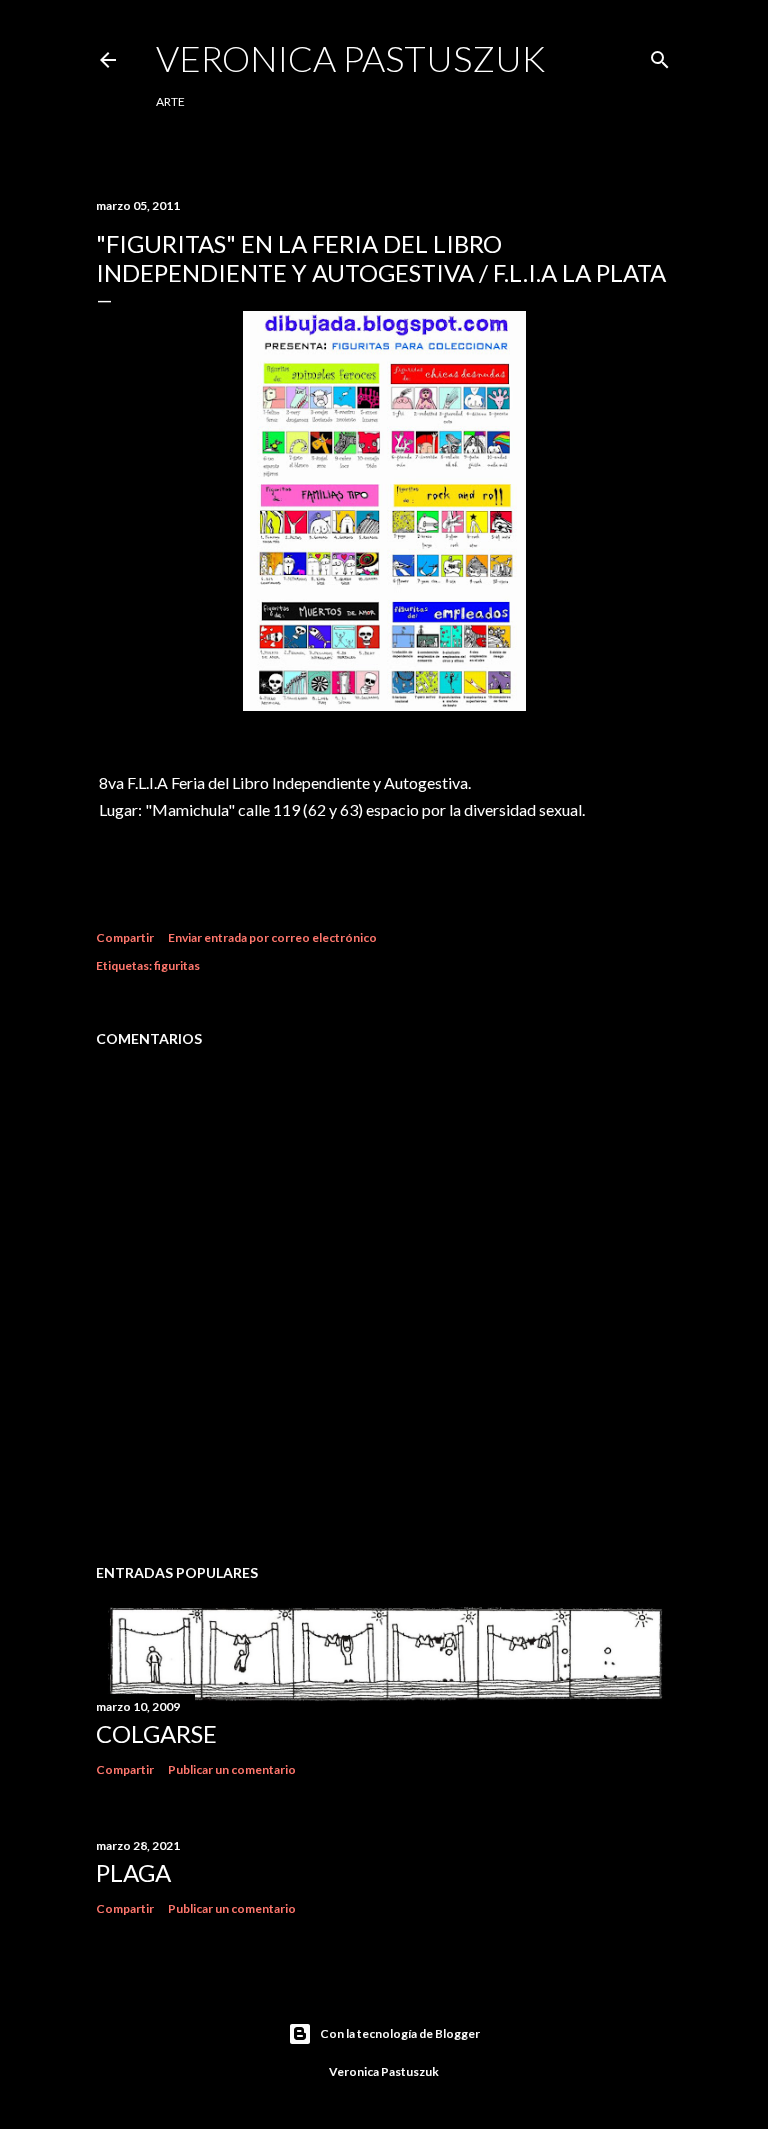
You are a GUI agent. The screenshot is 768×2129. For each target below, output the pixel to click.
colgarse (156, 1733)
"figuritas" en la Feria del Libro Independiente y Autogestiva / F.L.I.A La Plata (381, 258)
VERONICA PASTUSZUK (350, 58)
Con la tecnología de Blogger (400, 2033)
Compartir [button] (125, 937)
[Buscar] (660, 55)
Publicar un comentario (232, 1769)
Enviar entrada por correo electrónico (272, 937)
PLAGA (133, 1872)
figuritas (177, 965)
